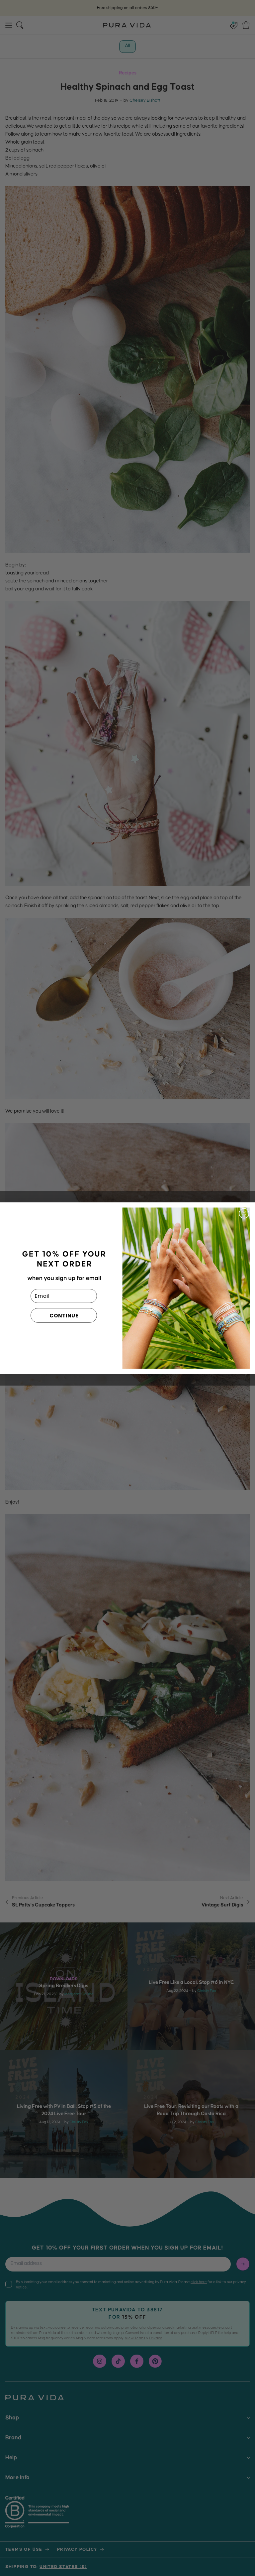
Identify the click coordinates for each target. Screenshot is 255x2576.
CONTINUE (64, 1315)
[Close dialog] (244, 1213)
